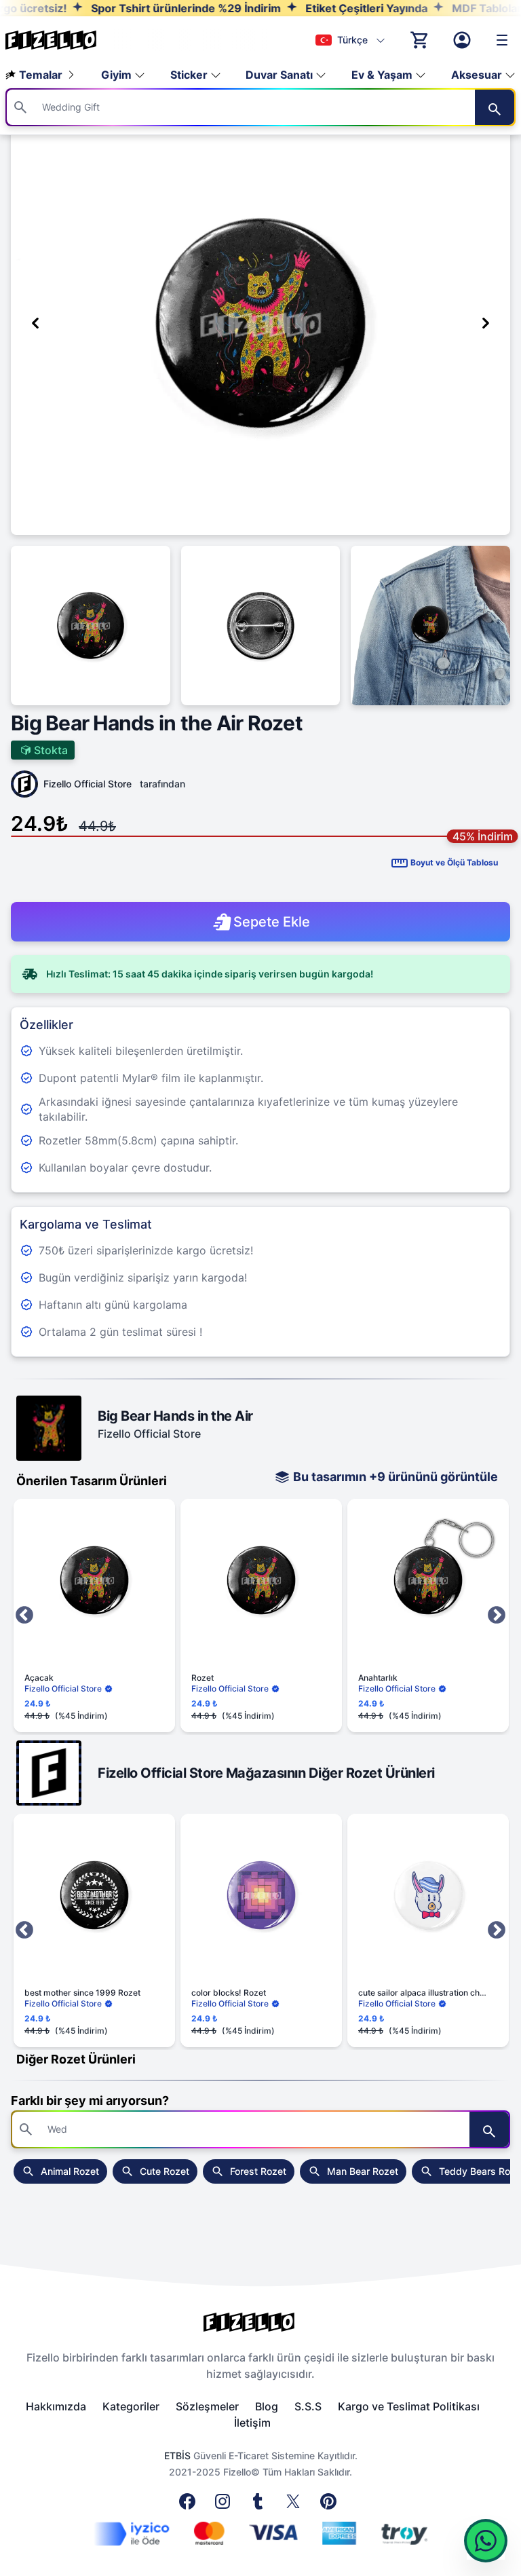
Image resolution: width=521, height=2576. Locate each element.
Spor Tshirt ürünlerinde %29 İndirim (131, 8)
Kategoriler (131, 2406)
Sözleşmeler (207, 2406)
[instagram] (225, 2505)
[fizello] (260, 2322)
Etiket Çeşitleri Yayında (311, 8)
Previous (24, 1616)
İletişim (252, 2423)
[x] (296, 2505)
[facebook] (190, 2505)
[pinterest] (331, 2505)
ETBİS (177, 2456)
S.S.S (308, 2406)
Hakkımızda (56, 2406)
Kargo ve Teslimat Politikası (409, 2406)
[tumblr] (260, 2505)
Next (497, 1616)
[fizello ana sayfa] (64, 40)
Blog (267, 2406)
